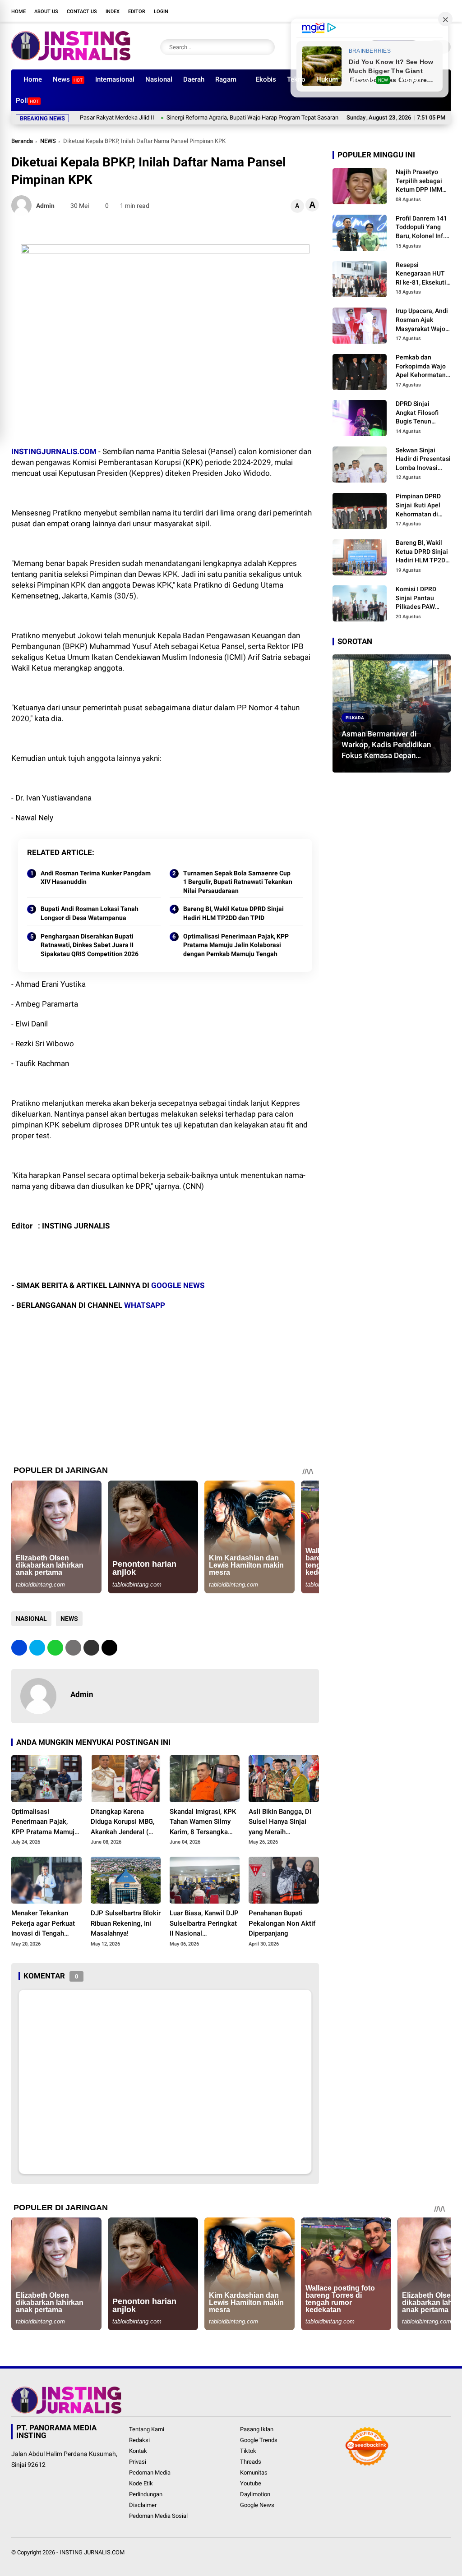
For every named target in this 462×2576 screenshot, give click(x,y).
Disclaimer (143, 2505)
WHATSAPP (145, 1305)
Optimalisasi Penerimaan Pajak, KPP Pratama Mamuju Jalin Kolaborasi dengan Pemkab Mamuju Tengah (236, 945)
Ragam (226, 79)
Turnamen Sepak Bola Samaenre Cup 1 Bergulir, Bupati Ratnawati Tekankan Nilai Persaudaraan (238, 882)
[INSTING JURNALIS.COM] (71, 58)
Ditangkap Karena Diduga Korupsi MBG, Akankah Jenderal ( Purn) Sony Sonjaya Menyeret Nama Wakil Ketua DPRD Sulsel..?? (124, 1822)
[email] (91, 1648)
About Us (46, 11)
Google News (257, 2505)
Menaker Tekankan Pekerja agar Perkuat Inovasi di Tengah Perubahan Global (43, 1924)
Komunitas (254, 2472)
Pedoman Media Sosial (158, 2516)
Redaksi (139, 2440)
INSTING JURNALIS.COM (92, 2552)
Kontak (138, 2451)
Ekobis (266, 79)
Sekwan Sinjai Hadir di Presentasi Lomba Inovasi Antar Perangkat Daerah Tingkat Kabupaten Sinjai (423, 460)
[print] (73, 1648)
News (68, 79)
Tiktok (248, 2451)
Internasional (115, 79)
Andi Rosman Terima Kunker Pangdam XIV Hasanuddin (96, 878)
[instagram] (406, 11)
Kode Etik (141, 2483)
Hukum (327, 79)
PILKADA (355, 717)
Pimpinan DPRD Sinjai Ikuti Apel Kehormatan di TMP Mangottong (421, 506)
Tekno (296, 79)
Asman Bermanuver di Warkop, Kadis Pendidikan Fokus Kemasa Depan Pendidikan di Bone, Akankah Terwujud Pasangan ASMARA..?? (391, 745)
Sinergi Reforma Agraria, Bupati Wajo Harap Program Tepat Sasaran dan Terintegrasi (224, 117)
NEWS (48, 141)
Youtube (251, 2483)
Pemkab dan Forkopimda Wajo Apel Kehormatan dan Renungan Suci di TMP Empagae (423, 367)
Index (113, 11)
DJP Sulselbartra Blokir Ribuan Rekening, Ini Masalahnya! (126, 1923)
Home (18, 11)
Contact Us (82, 11)
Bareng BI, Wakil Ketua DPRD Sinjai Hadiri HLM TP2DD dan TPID (233, 913)
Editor (137, 11)
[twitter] (392, 11)
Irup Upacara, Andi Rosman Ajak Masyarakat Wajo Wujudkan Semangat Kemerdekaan (422, 320)
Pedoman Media (150, 2472)
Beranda (22, 141)
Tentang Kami (147, 2429)
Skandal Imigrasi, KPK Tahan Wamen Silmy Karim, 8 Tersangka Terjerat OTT (203, 1822)
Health (411, 79)
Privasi (138, 2462)
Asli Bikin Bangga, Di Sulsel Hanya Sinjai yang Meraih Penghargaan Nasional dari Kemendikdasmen (283, 1822)
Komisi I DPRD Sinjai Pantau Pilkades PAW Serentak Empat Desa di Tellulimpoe (418, 598)
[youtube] (419, 11)
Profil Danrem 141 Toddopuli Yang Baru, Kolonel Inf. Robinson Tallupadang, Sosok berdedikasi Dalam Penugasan (422, 228)
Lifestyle (368, 79)
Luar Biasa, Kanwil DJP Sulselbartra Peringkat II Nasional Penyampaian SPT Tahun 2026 (204, 1924)
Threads (251, 2462)
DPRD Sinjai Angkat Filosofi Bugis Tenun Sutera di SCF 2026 (423, 413)
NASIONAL (31, 1619)
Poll (27, 101)
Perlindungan (146, 2494)
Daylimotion (255, 2494)
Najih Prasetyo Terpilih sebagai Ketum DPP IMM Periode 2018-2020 (423, 181)
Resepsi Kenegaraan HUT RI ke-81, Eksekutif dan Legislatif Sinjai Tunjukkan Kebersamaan (422, 274)
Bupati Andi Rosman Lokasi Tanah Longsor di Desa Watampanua (90, 913)
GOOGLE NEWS (178, 1285)
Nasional (159, 79)
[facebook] (379, 11)
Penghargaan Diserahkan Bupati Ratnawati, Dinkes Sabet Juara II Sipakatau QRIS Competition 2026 (90, 945)
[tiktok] (433, 11)
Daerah (194, 79)
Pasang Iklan (257, 2429)
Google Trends (259, 2440)
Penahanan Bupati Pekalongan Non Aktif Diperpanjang (282, 1923)
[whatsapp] (55, 1648)
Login (161, 11)
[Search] (266, 47)
